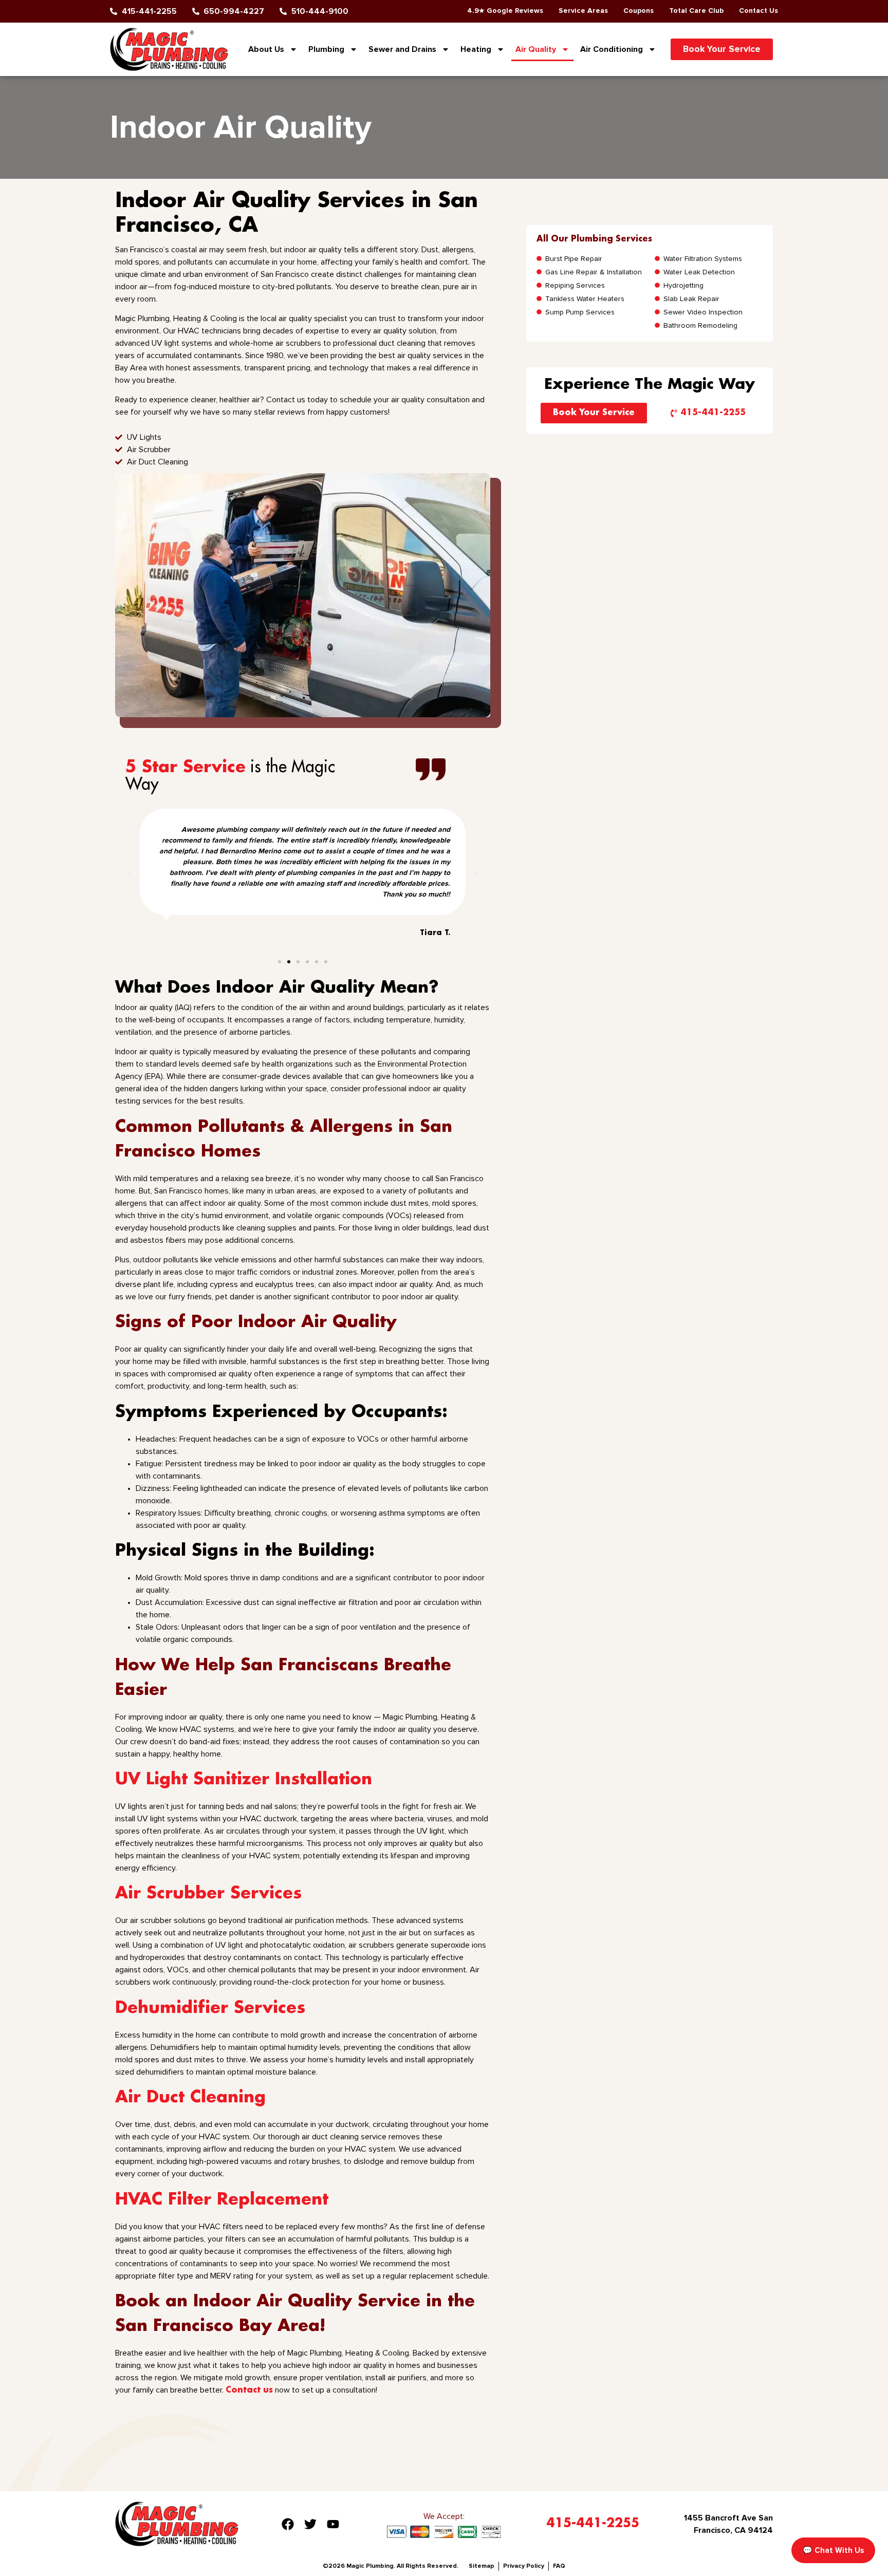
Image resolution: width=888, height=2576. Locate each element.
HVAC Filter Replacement (222, 2200)
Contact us (249, 2390)
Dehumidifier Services (210, 2008)
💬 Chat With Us (833, 2550)
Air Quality (536, 49)
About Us (266, 49)
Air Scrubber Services (208, 1893)
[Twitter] (310, 2524)
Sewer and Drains (402, 49)
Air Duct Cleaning (190, 2097)
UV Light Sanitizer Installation (244, 1779)
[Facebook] (288, 2524)
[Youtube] (333, 2524)
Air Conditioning (612, 49)
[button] (131, 873)
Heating (476, 49)
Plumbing (326, 49)
